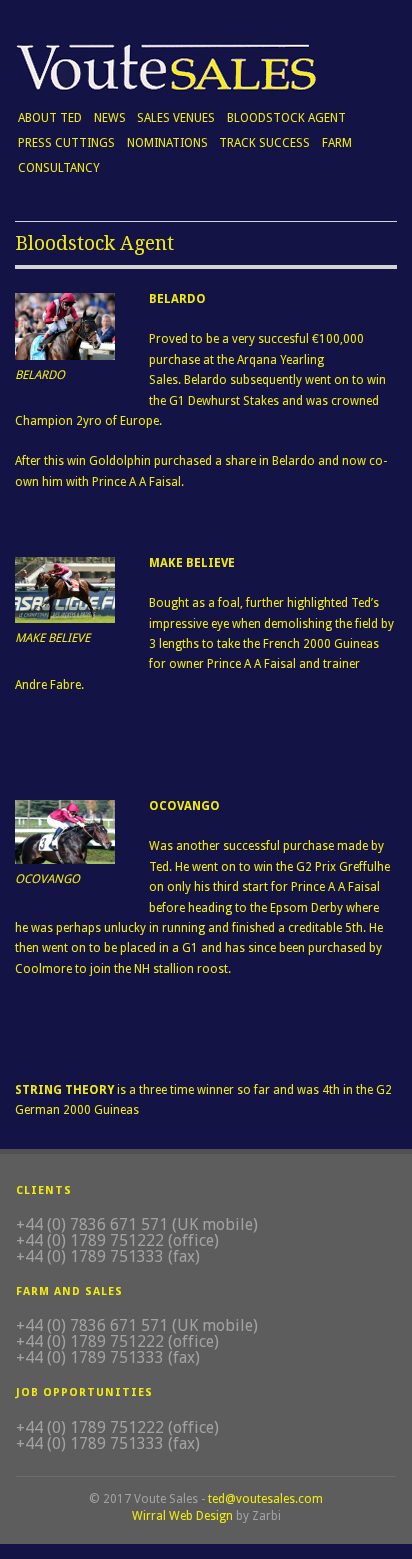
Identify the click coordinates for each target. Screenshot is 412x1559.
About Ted (50, 118)
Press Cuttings (66, 143)
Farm (337, 143)
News (110, 118)
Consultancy (59, 168)
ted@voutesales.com (265, 1499)
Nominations (167, 143)
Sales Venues (176, 118)
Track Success (264, 140)
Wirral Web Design (182, 1516)
